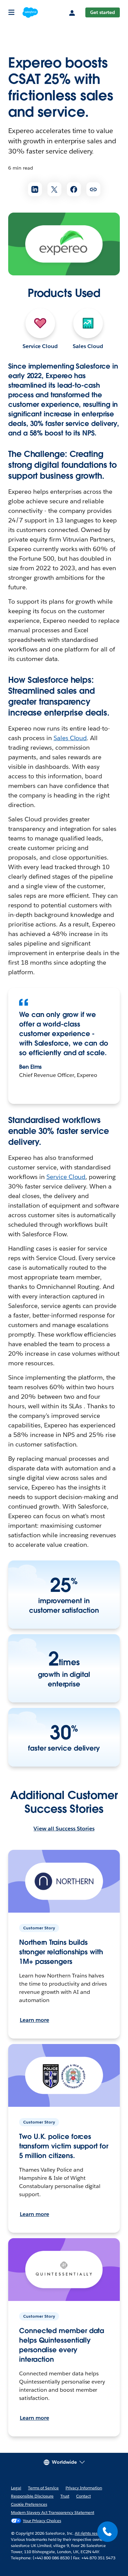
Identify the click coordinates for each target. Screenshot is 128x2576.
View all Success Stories (64, 1829)
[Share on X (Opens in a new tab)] (54, 189)
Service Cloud (40, 346)
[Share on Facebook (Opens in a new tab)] (74, 189)
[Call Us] (108, 2532)
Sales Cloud (88, 346)
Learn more (34, 2020)
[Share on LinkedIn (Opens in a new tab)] (35, 189)
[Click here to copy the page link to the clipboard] (93, 189)
